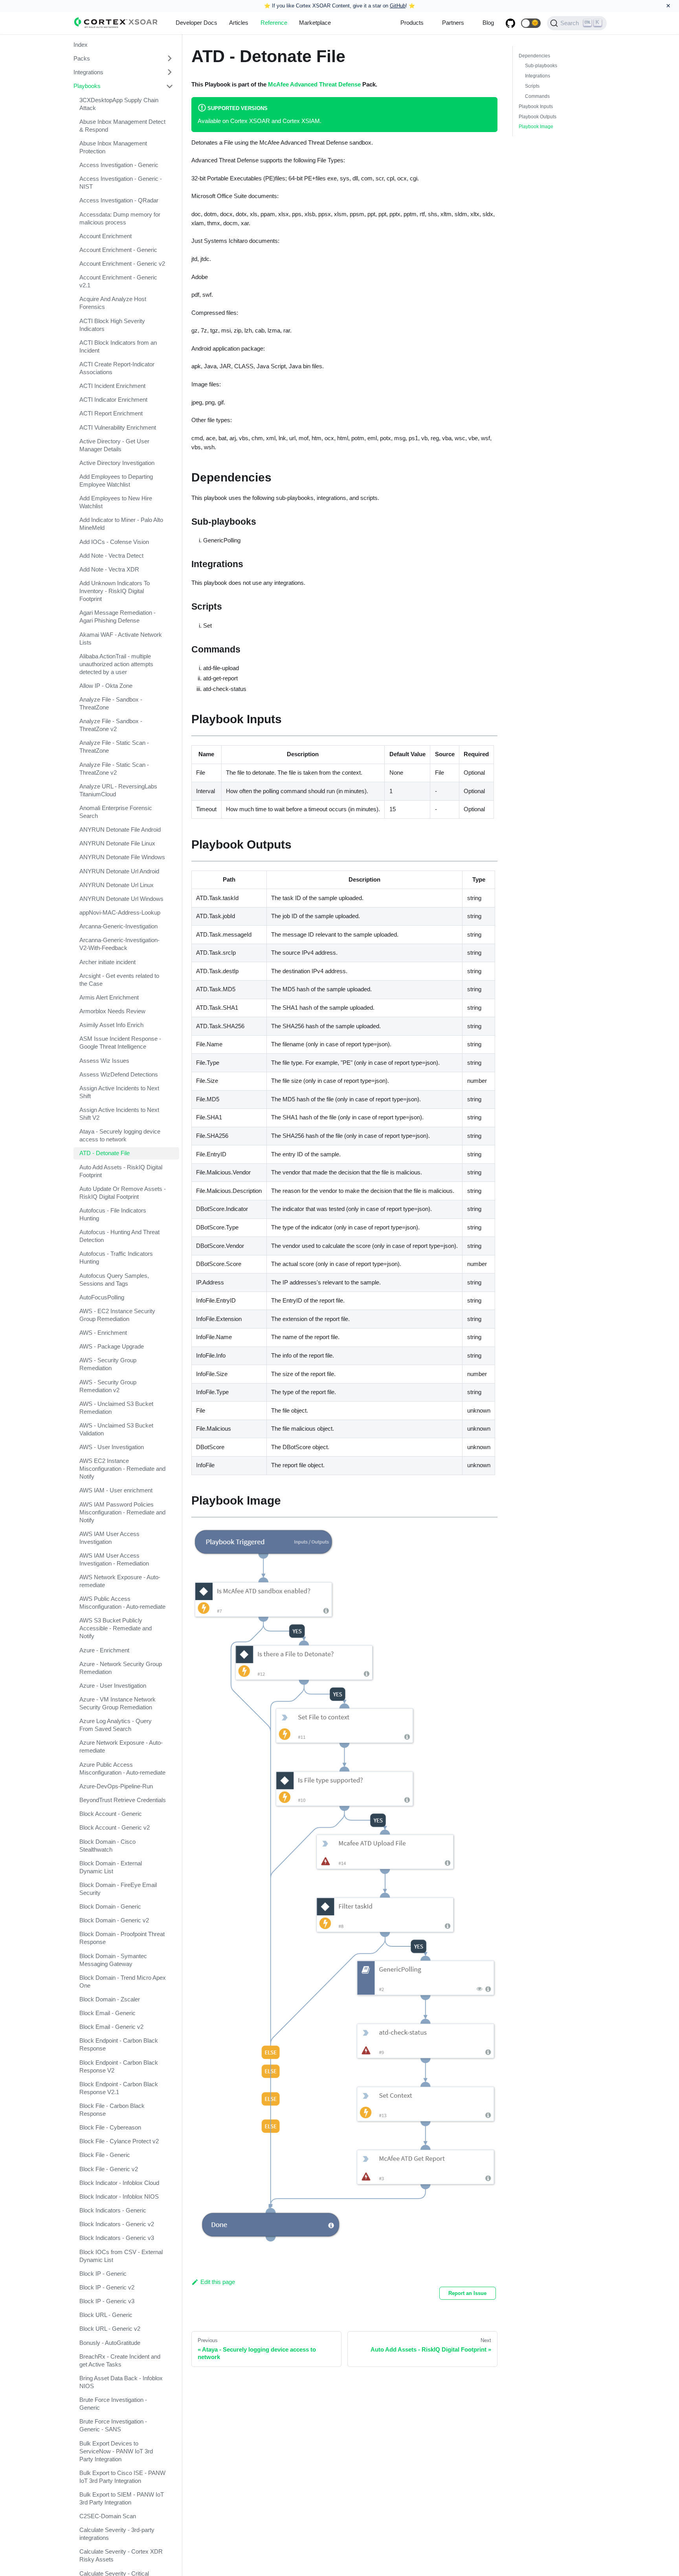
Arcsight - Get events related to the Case (119, 980)
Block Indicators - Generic (113, 2210)
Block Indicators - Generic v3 (117, 2238)
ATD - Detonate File (105, 1153)
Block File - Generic (105, 2155)
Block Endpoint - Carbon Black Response (119, 2045)
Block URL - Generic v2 (110, 2329)
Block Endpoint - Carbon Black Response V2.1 (119, 2088)
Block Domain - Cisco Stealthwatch (107, 1846)
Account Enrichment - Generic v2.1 (118, 281)
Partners (453, 23)
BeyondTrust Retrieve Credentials (123, 1800)
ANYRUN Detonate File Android (120, 830)
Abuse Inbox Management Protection (113, 147)
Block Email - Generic (107, 2013)
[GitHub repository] (510, 23)
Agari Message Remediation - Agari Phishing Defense (117, 617)
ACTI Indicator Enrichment (113, 400)
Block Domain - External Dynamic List (111, 1867)
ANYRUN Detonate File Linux (117, 843)
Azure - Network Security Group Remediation (121, 1668)
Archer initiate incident (107, 962)
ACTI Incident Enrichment (112, 386)
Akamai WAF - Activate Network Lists (121, 638)
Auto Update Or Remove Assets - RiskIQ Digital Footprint (123, 1193)
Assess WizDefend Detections (119, 1074)
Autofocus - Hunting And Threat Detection (119, 1236)
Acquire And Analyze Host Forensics (113, 303)
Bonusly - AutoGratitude (110, 2343)
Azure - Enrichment (104, 1650)
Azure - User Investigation (113, 1686)
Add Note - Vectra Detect (111, 556)
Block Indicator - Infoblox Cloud (119, 2183)
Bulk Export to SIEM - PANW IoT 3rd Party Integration (122, 2498)
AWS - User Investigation (112, 1447)
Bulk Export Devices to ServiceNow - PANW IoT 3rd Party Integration (116, 2451)
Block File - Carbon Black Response (112, 2110)
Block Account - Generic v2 (115, 1828)
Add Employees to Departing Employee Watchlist (116, 480)
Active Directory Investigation (117, 463)
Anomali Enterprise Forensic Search (116, 812)
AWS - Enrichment (103, 1333)
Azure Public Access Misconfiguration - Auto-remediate (122, 1768)
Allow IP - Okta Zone (106, 686)
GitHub (398, 6)
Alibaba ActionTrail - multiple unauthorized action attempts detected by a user (116, 664)
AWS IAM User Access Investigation (109, 1538)
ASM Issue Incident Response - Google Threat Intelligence (120, 1043)
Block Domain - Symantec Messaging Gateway (113, 1960)
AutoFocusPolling (102, 1297)
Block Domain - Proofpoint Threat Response (122, 1938)
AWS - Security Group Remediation (108, 1364)
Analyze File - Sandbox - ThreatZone (111, 703)
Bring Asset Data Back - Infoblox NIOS (121, 2382)
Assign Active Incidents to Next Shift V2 (119, 1114)
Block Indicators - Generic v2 (117, 2224)
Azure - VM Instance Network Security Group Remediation (117, 1703)
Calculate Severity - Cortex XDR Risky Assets (121, 2556)
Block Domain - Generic (110, 1906)
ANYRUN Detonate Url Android (119, 871)
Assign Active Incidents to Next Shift (119, 1092)
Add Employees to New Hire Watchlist (116, 503)
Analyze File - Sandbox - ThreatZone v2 (111, 725)
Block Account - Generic (111, 1814)
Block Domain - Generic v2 (114, 1920)
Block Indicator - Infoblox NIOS (119, 2197)
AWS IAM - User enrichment (116, 1491)
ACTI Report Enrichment (111, 414)
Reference (274, 23)
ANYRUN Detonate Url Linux (117, 885)
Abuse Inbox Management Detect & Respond (122, 126)
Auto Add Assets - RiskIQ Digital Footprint (121, 1171)
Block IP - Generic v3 (107, 2301)
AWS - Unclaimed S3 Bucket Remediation (116, 1408)
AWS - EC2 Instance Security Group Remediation (117, 1315)
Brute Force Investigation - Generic (113, 2404)
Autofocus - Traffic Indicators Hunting (116, 1258)
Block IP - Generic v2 (107, 2287)
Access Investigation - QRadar (119, 201)
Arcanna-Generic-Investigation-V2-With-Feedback (119, 944)
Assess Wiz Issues (104, 1061)
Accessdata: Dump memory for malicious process (120, 218)
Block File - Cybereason (110, 2127)
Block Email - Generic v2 (111, 2027)
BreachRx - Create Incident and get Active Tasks (120, 2360)
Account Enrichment (106, 236)
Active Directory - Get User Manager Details (114, 445)
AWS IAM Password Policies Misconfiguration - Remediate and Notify (122, 1512)
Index (81, 45)
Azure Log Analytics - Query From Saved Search (116, 1725)
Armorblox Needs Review (112, 1011)
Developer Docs (196, 23)
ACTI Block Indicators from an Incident (118, 346)
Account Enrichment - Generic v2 (122, 264)
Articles (239, 23)
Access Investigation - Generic (119, 165)
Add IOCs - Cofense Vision (114, 542)
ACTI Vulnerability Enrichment (118, 427)
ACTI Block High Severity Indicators (112, 325)
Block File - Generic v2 (109, 2169)
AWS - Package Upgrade (112, 1346)
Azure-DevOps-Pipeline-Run (116, 1786)
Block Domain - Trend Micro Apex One (123, 1982)
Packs (82, 58)
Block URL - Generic (106, 2315)
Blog (488, 23)
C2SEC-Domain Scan (108, 2516)
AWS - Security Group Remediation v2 (108, 1386)
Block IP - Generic (103, 2274)
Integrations (88, 72)
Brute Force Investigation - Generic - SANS (113, 2426)
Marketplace (315, 23)
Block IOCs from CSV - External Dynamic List (121, 2256)
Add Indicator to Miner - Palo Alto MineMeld (121, 524)
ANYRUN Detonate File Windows (122, 857)
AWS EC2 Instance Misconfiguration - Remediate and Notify (122, 1469)
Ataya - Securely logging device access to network (120, 1136)
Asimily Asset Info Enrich (111, 1025)
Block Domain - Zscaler (110, 1999)
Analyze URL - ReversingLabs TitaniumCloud (118, 790)
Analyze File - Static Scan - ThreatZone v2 (114, 769)
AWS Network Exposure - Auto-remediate (120, 1581)
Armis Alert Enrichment (109, 997)
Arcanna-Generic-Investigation (118, 927)
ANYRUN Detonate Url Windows (121, 899)
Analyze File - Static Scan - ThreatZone (114, 747)
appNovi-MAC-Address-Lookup (120, 912)
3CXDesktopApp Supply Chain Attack (119, 104)
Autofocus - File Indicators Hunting (113, 1214)
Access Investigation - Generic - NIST (121, 183)
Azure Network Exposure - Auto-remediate (121, 1747)
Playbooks (87, 86)
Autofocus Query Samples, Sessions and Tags (114, 1280)
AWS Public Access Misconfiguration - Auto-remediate (122, 1603)
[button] (531, 23)
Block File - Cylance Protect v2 (119, 2141)
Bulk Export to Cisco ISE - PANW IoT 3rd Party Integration (122, 2477)
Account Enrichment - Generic (118, 250)
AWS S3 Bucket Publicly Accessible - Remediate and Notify (116, 1629)
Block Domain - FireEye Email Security (118, 1889)
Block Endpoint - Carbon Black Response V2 (119, 2066)
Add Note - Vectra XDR (109, 569)
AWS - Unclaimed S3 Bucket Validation (116, 1429)
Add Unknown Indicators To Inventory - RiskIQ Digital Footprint (115, 591)
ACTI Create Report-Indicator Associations (117, 368)
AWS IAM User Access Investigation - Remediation (114, 1559)
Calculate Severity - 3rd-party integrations (117, 2534)
